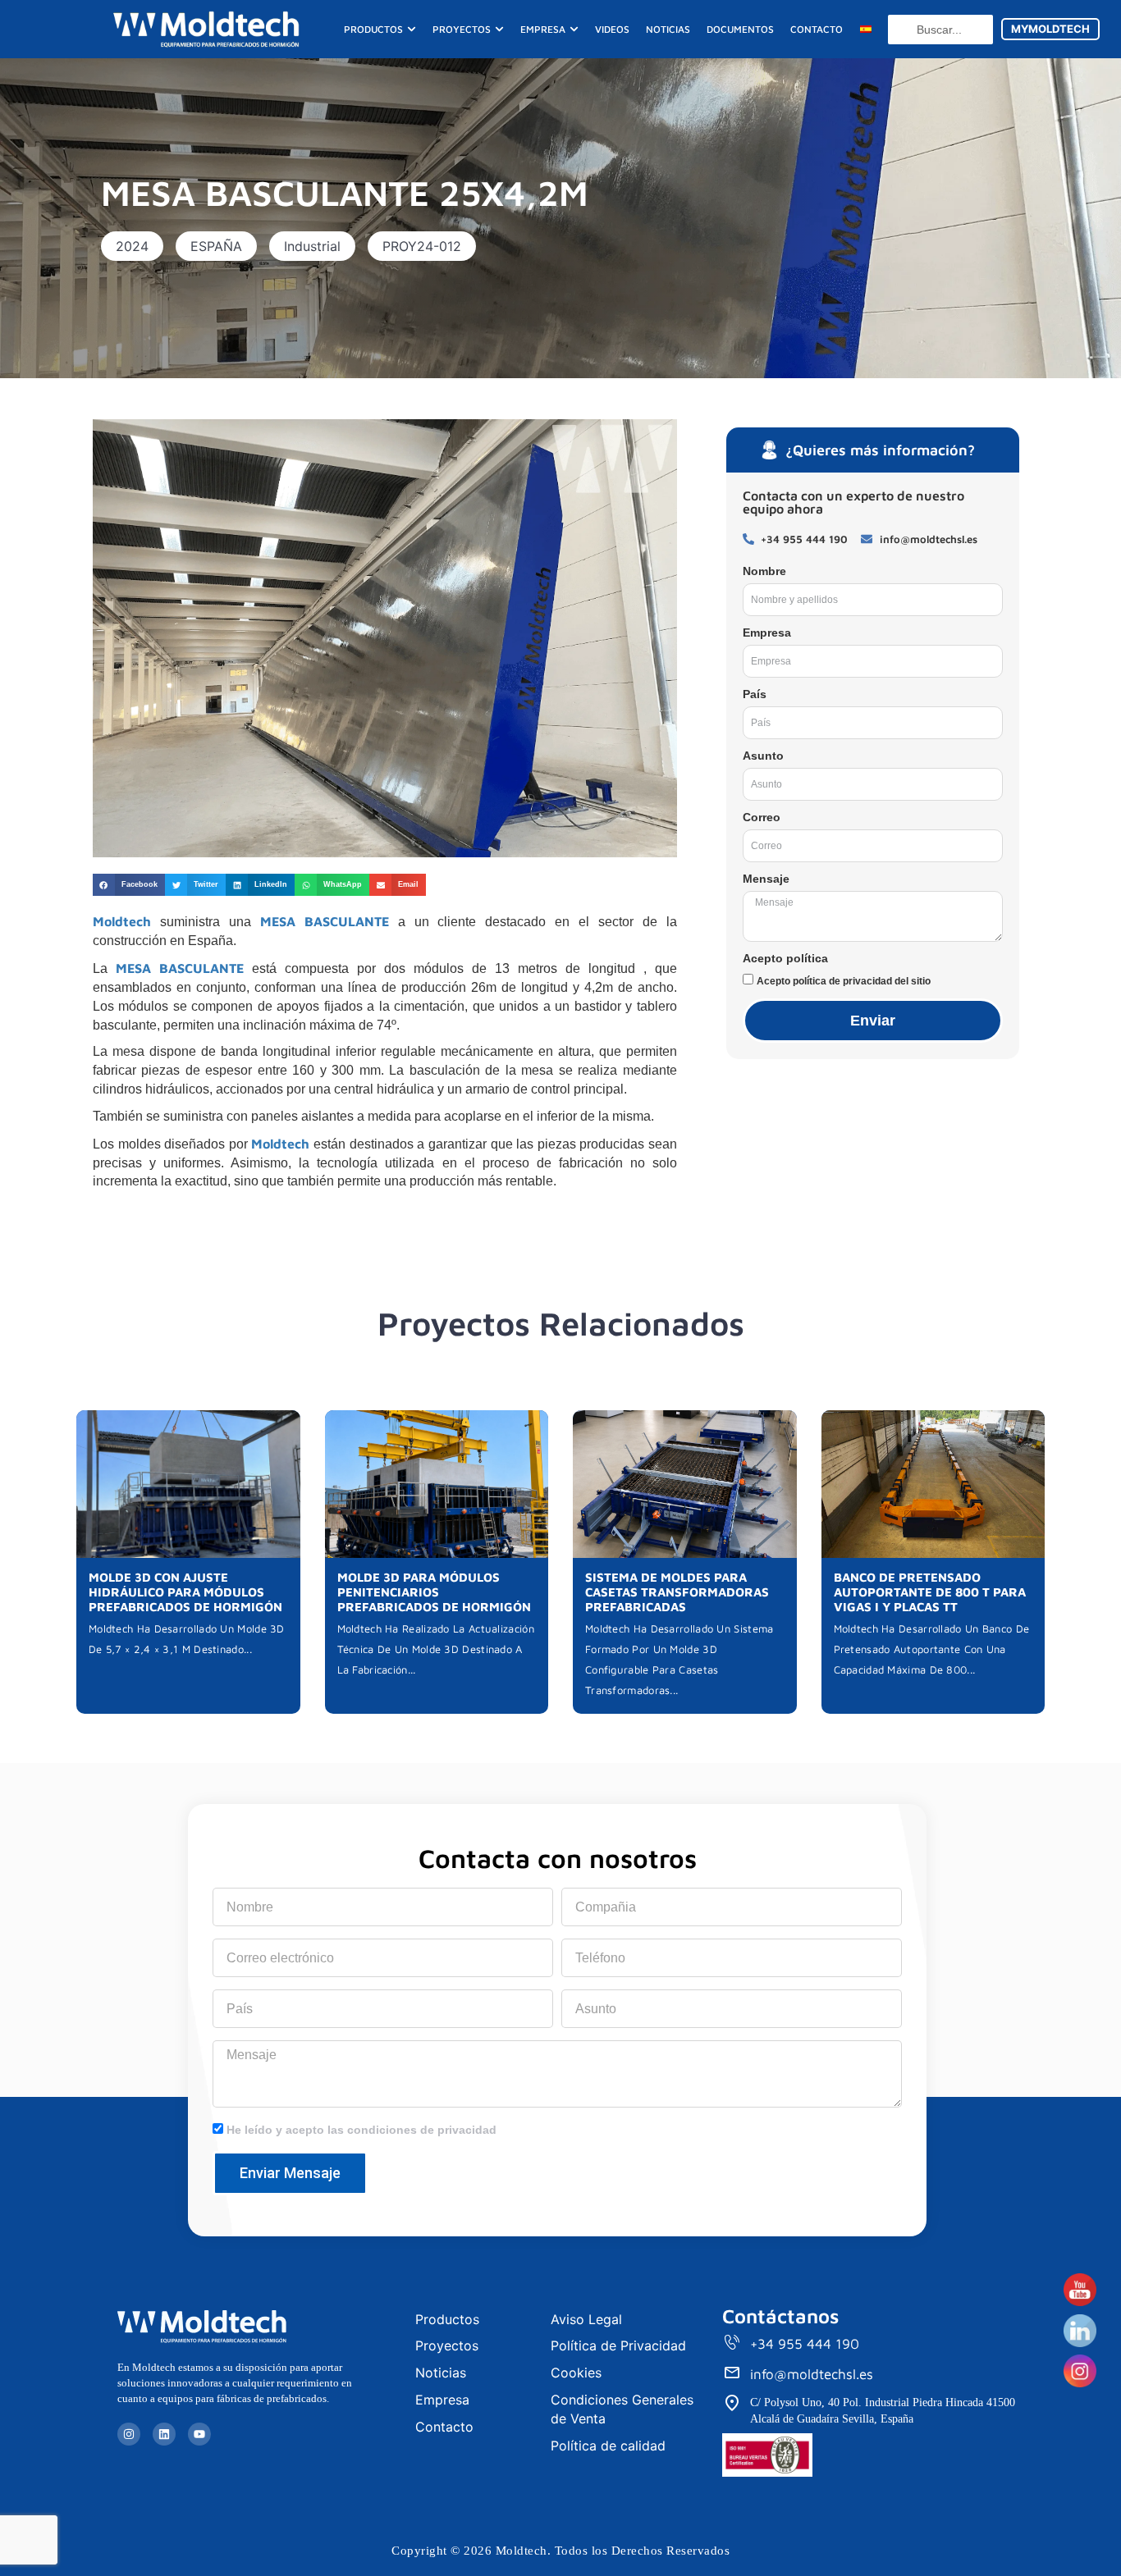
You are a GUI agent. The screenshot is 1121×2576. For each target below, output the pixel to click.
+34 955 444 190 (805, 2344)
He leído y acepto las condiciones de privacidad (361, 2130)
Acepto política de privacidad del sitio (844, 981)
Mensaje (766, 879)
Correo (762, 817)
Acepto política (785, 958)
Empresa (767, 633)
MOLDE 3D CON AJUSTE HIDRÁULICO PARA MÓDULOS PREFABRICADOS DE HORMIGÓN (185, 1592)
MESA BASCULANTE (325, 921)
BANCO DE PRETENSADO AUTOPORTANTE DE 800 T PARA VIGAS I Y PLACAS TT (930, 1592)
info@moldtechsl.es (812, 2374)
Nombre (764, 571)
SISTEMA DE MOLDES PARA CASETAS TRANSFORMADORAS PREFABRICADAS (677, 1592)
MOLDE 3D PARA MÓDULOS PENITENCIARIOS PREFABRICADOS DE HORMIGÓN (434, 1592)
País (755, 694)
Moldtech (122, 921)
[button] (132, 246)
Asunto (763, 756)
